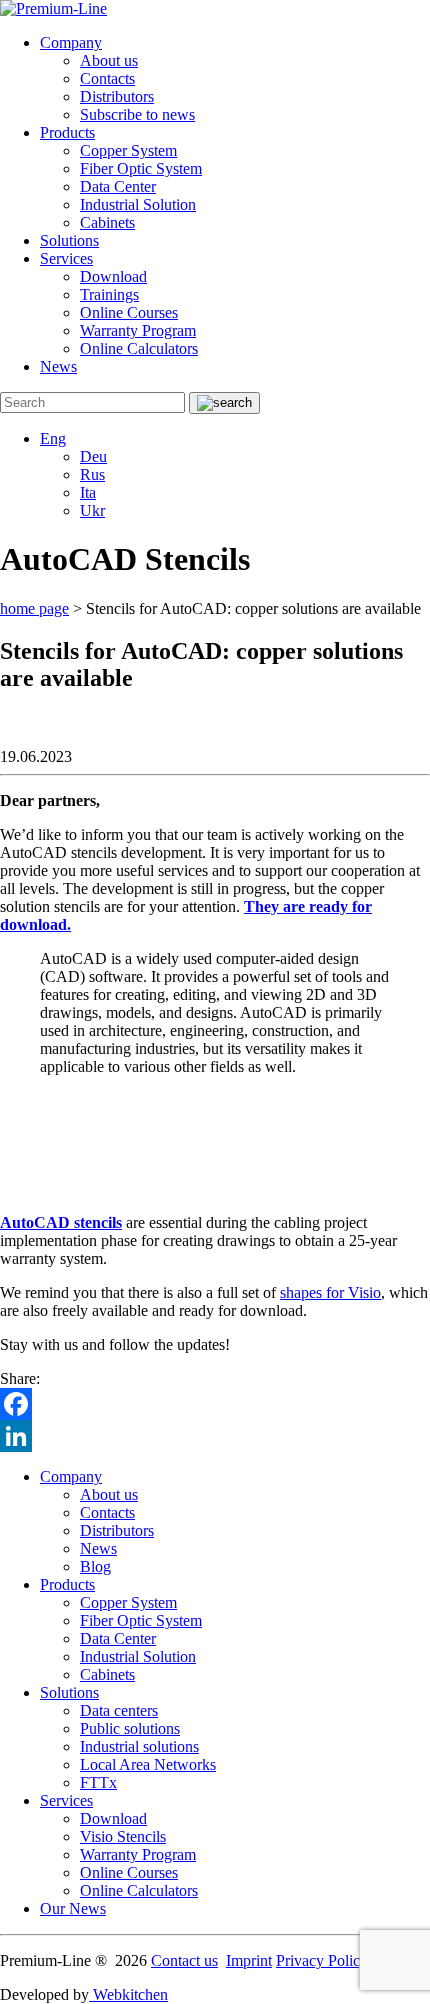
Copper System (128, 150)
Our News (73, 1908)
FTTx (98, 1782)
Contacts (107, 78)
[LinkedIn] (215, 1436)
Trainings (109, 294)
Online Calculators (139, 348)
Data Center (118, 186)
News (58, 366)
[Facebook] (215, 1404)
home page (34, 608)
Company (71, 42)
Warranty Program (138, 330)
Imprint (249, 1960)
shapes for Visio (330, 1292)
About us (109, 60)
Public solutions (130, 1728)
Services (66, 258)
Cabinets (107, 222)
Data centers (119, 1710)
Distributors (117, 96)
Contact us (184, 1960)
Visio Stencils (123, 1836)
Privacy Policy (322, 1960)
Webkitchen (128, 1994)
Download (113, 276)
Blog (95, 1566)
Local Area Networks (148, 1764)
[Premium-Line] (53, 8)
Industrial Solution (138, 204)
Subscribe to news (137, 114)
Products (67, 132)
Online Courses (129, 312)
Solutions (69, 240)
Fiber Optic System (141, 168)
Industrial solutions (139, 1746)
